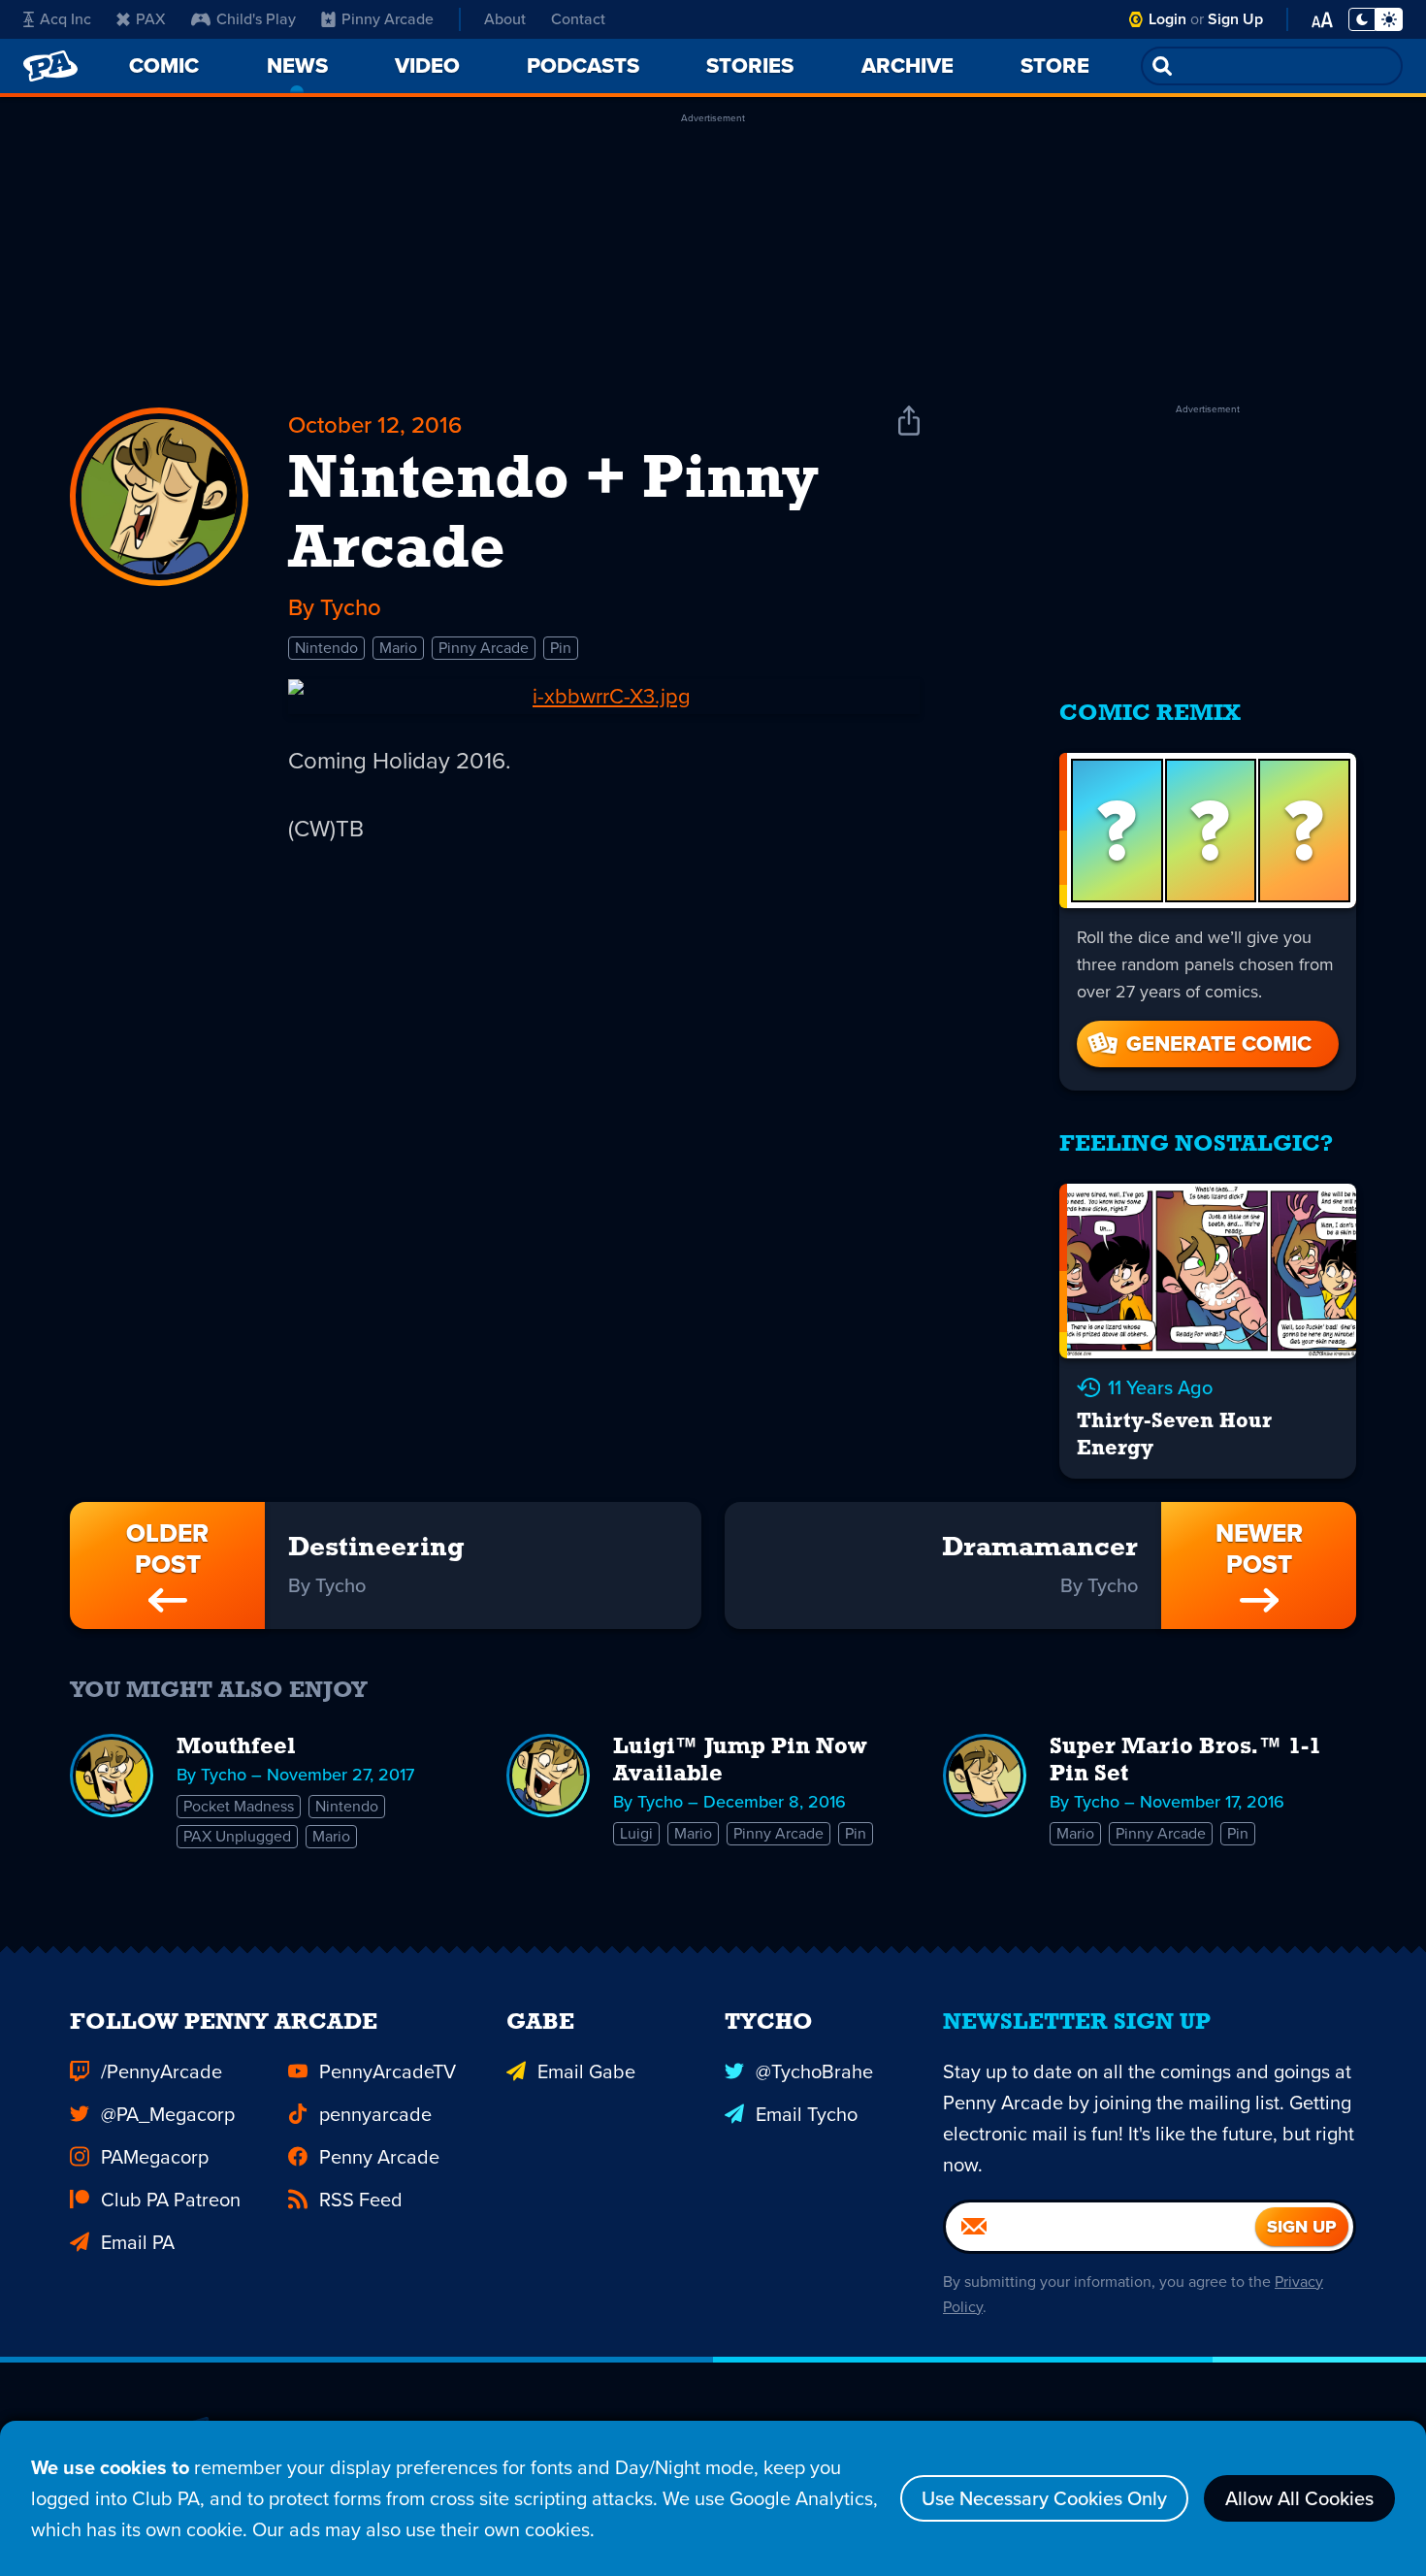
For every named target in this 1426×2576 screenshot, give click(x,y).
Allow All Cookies (1299, 2498)
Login (1167, 19)
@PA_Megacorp (168, 2114)
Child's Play (256, 19)
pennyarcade (375, 2114)
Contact (578, 19)
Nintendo (326, 648)
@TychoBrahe (814, 2071)
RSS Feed (361, 2200)
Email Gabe (586, 2071)
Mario (398, 648)
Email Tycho (807, 2114)
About (505, 19)
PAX (151, 19)
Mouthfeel (236, 1747)
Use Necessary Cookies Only (1044, 2498)
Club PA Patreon (171, 2200)
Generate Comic (1219, 1043)
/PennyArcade (162, 2071)
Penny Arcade (379, 2157)
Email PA (138, 2242)
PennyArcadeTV (388, 2071)
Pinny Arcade (388, 19)
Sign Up (1235, 19)
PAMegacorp (155, 2157)
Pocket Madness (239, 1806)
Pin (561, 648)
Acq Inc (65, 19)
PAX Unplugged (237, 1836)
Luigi (636, 1833)
